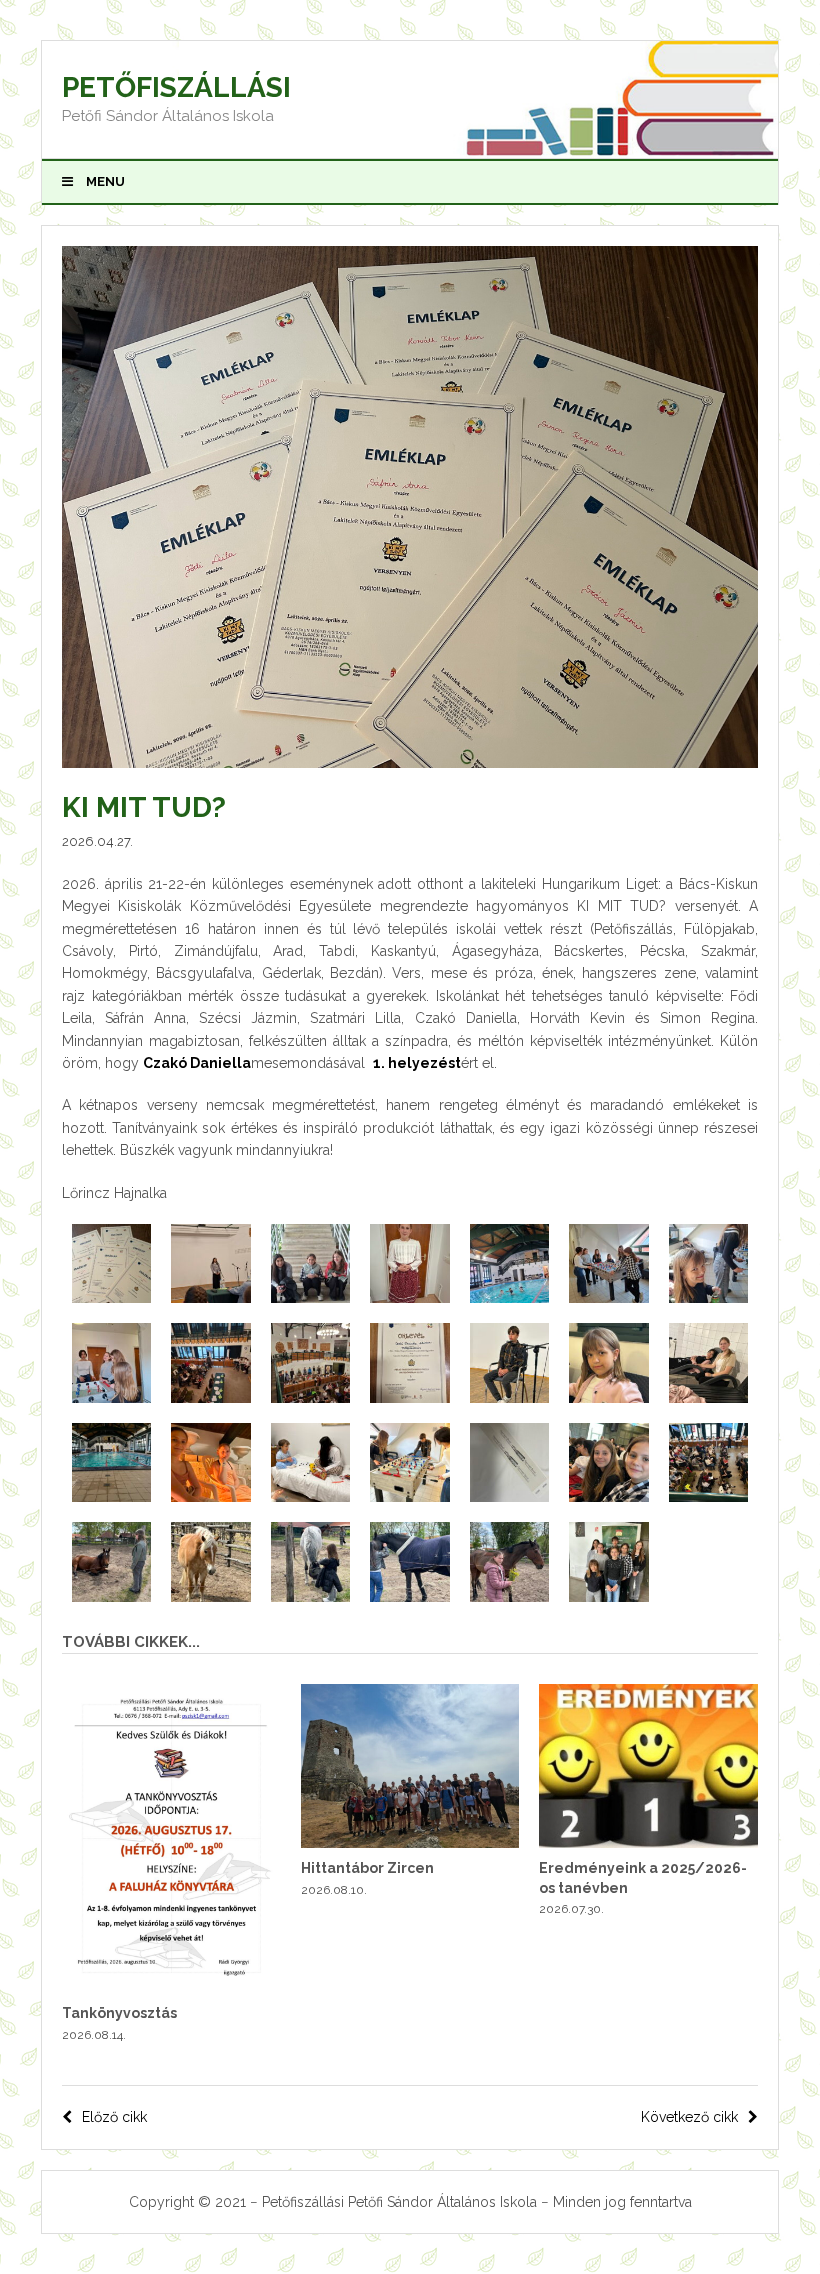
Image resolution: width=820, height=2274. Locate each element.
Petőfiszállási (176, 87)
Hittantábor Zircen (367, 1868)
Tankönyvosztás (119, 2013)
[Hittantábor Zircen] (410, 1843)
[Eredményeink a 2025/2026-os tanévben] (648, 1843)
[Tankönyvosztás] (171, 1988)
